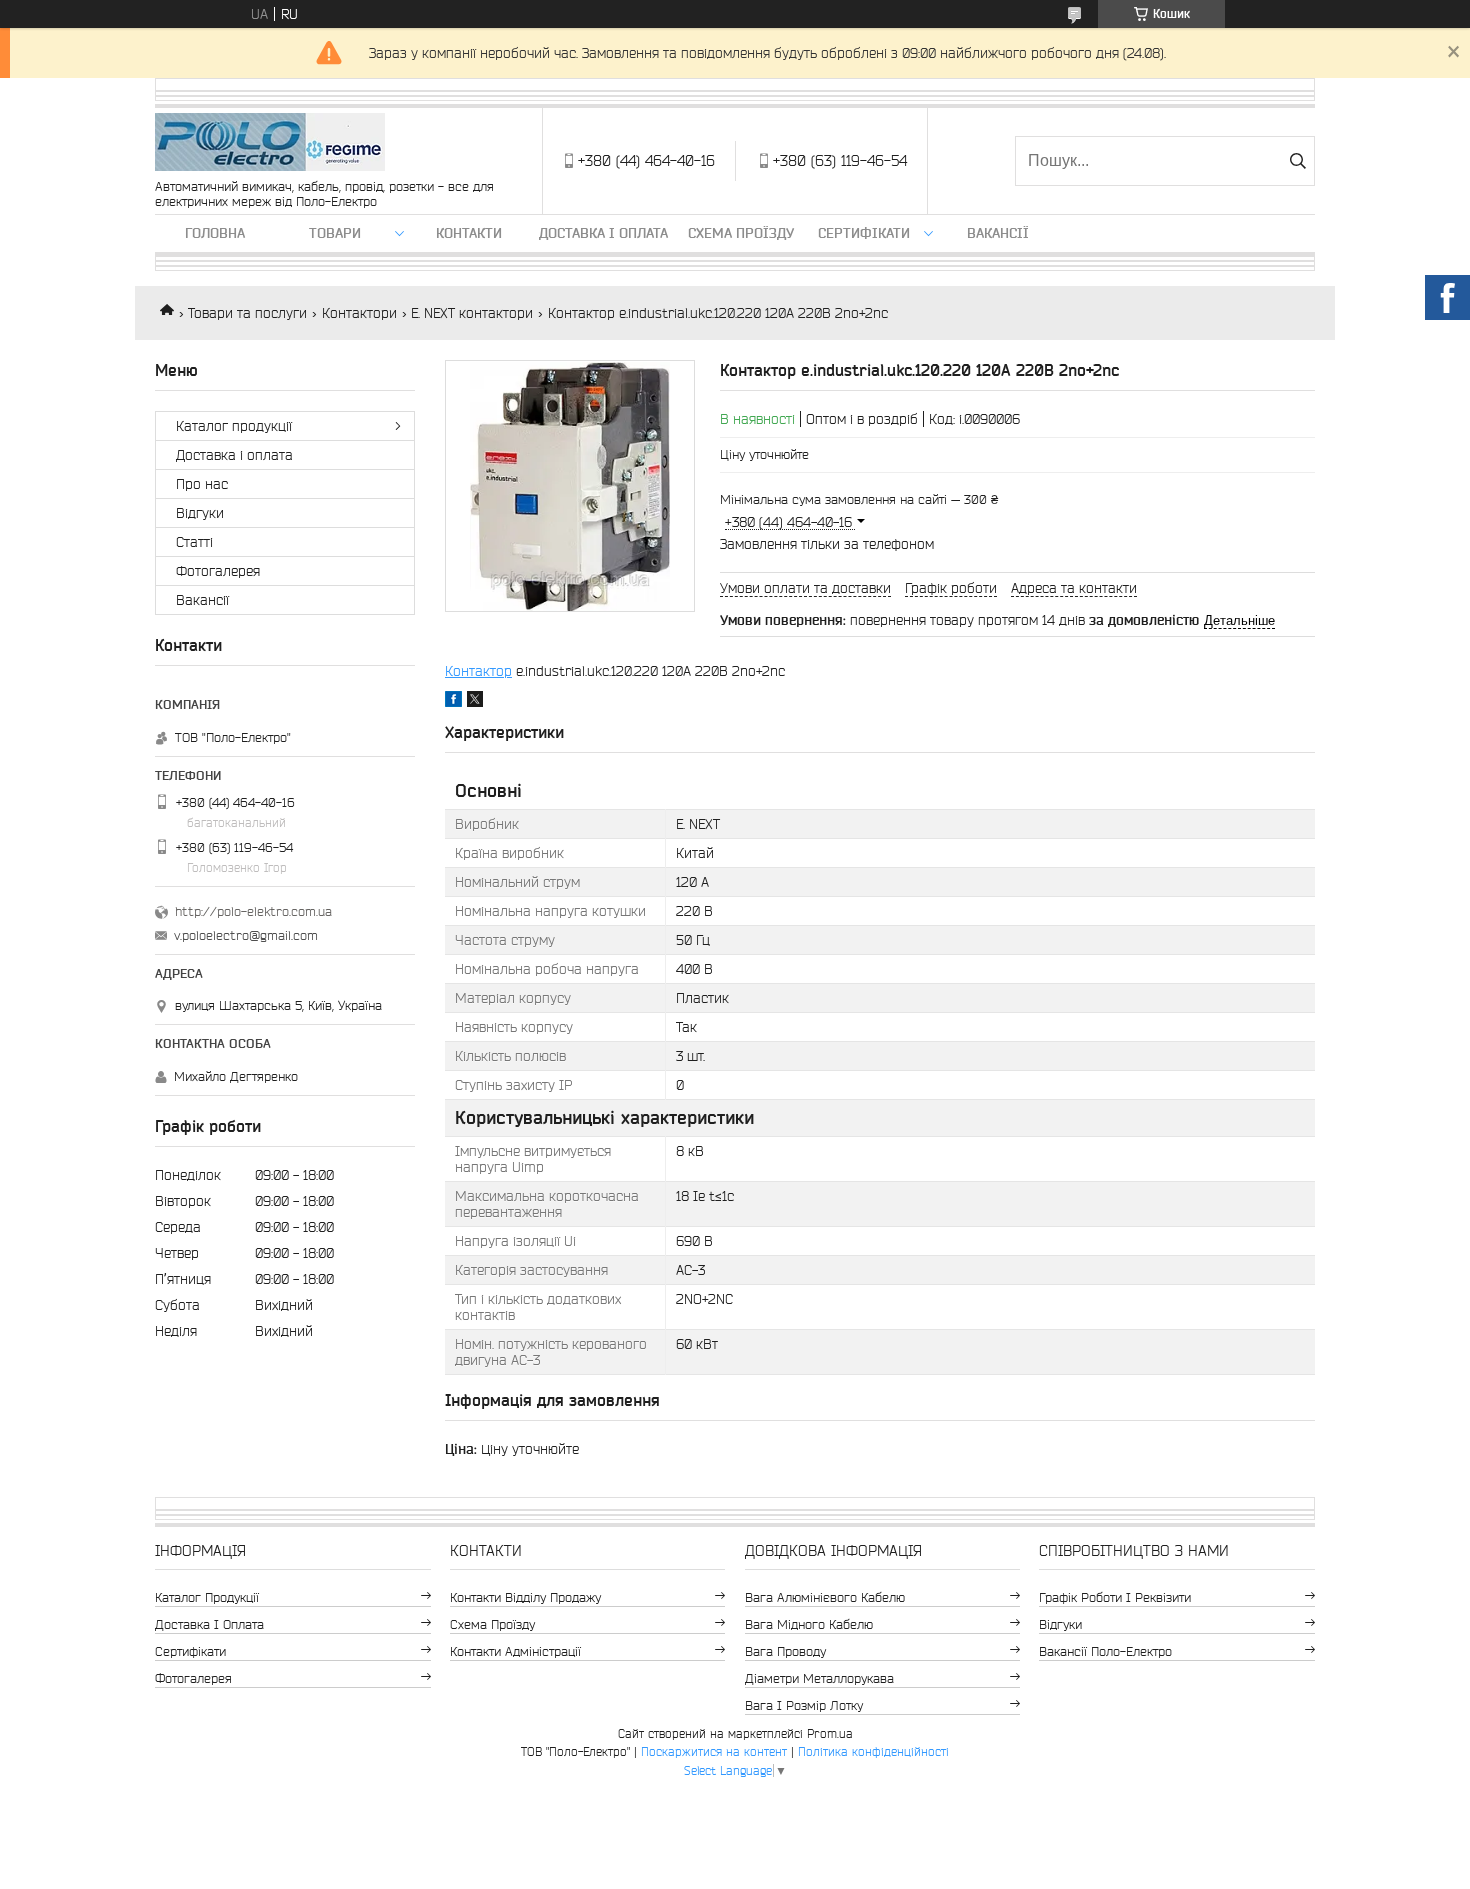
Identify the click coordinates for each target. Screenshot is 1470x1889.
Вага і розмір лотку (804, 1705)
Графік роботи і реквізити (1115, 1597)
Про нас (202, 484)
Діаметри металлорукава (819, 1678)
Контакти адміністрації (515, 1651)
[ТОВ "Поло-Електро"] (270, 143)
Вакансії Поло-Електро (1105, 1651)
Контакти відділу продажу (525, 1597)
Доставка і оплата (603, 233)
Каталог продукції (234, 426)
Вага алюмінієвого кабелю (825, 1597)
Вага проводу (785, 1651)
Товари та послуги (247, 313)
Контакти (469, 233)
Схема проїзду (741, 233)
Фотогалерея (218, 571)
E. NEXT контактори (472, 313)
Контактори (359, 313)
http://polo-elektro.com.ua (253, 911)
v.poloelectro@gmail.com (246, 935)
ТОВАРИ (335, 233)
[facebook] (453, 702)
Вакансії (998, 233)
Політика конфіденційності (873, 1751)
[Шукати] (1297, 161)
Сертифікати (864, 233)
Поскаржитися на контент (714, 1751)
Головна (215, 233)
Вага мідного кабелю (809, 1624)
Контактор (478, 671)
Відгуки (200, 513)
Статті (194, 542)
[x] (475, 702)
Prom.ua (830, 1733)
